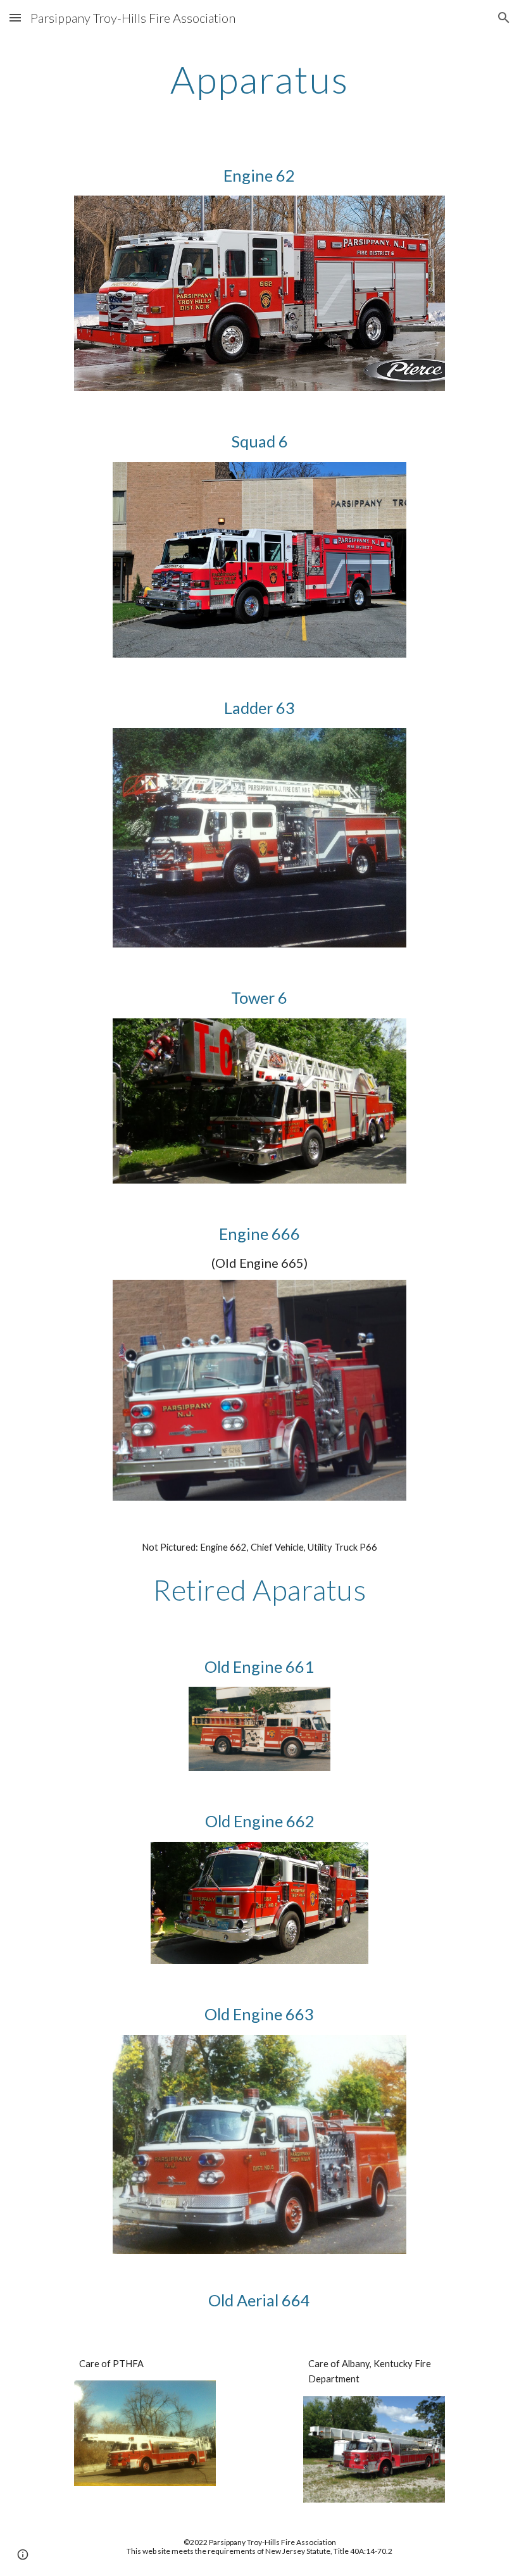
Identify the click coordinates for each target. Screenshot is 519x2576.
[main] (259, 79)
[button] (15, 17)
